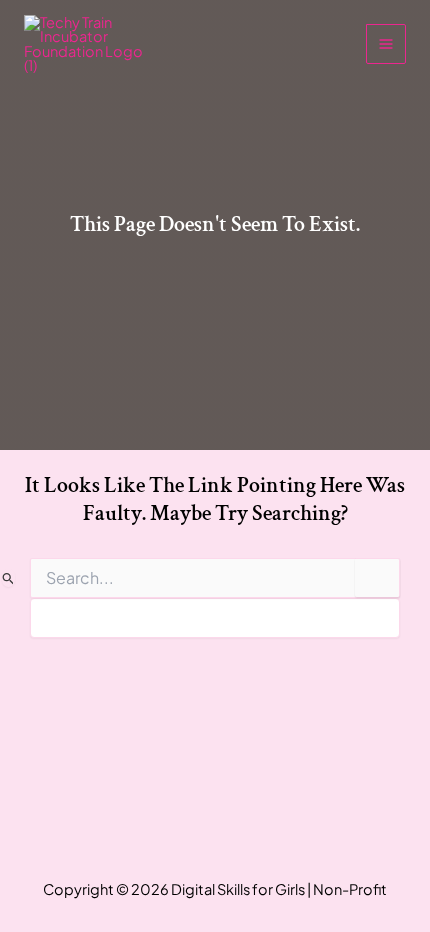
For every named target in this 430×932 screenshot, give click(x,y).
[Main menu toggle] (386, 44)
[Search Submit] (8, 578)
